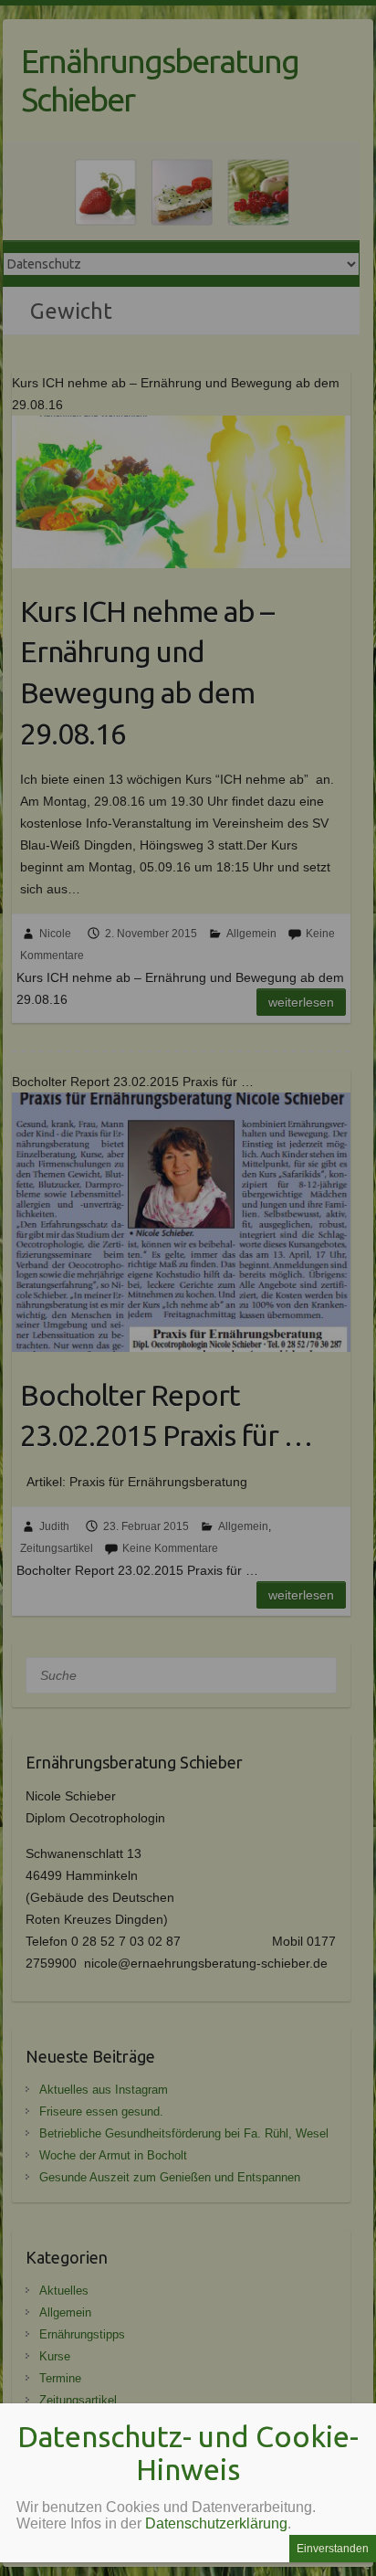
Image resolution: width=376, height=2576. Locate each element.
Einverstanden (333, 2549)
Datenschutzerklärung (216, 2523)
